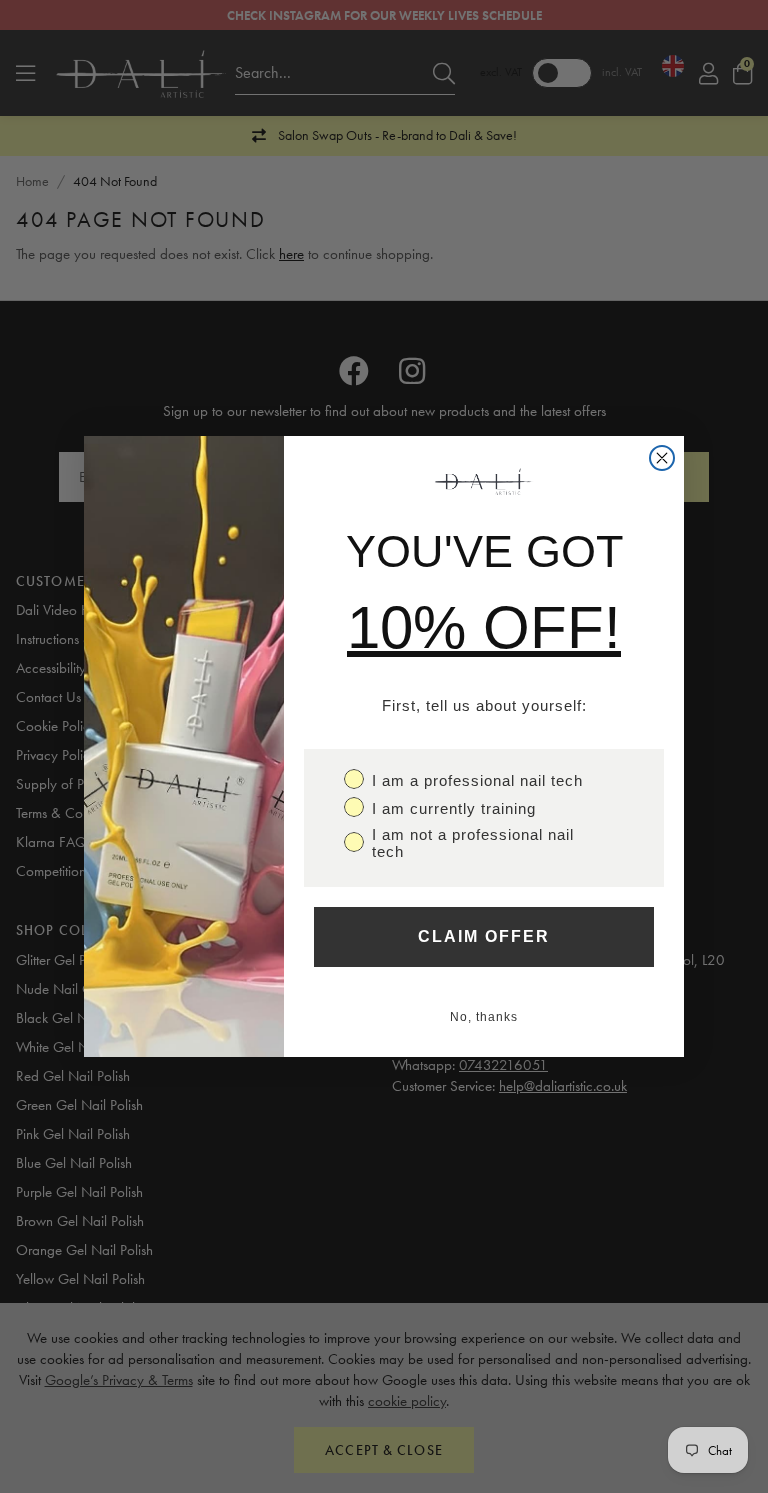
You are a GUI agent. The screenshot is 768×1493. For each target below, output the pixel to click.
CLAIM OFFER (484, 936)
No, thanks (484, 1017)
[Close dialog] (662, 458)
